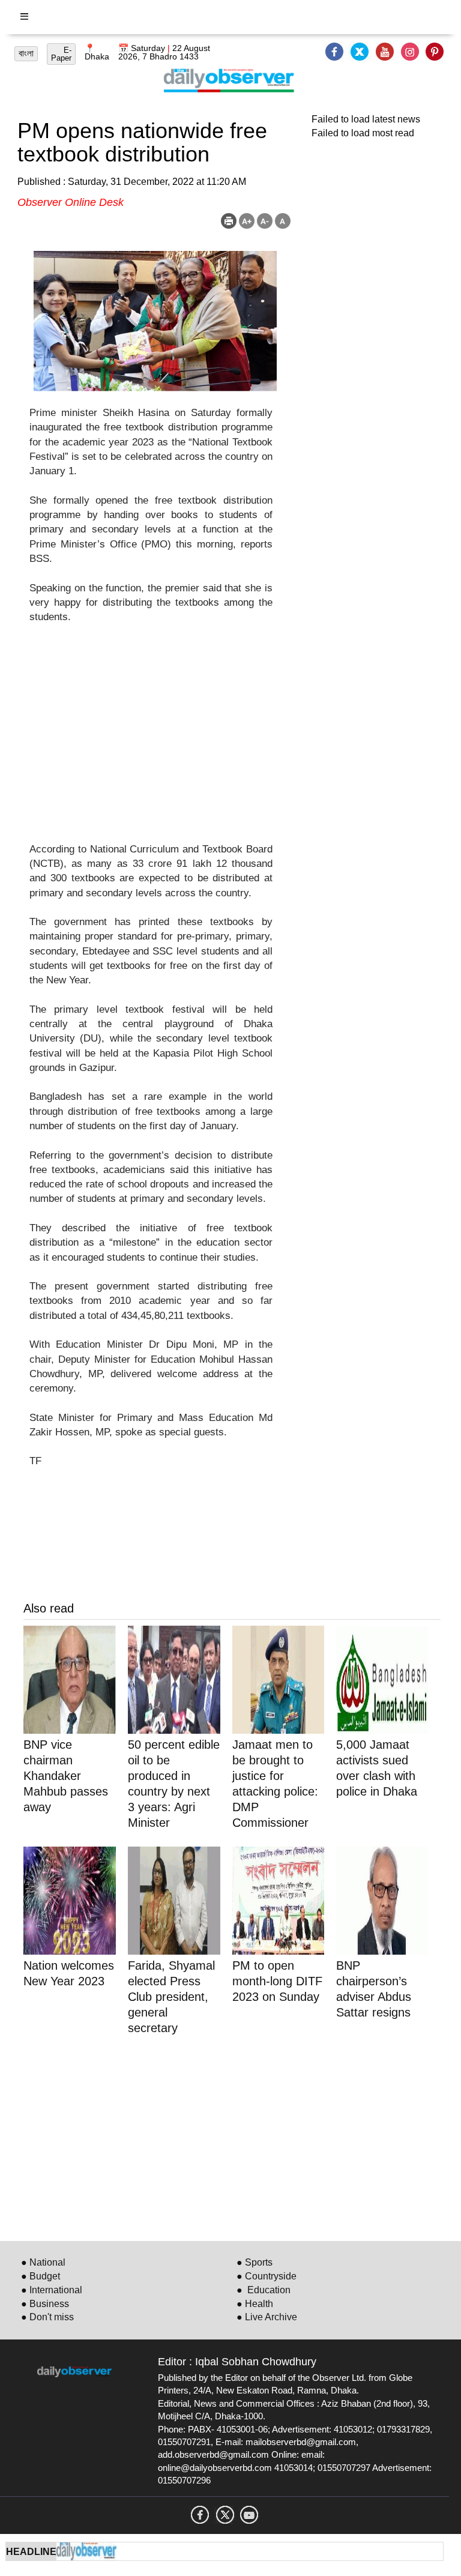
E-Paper (61, 54)
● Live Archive (267, 2317)
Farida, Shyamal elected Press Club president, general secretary (171, 1997)
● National (43, 2262)
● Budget (41, 2276)
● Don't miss (47, 2317)
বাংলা (26, 53)
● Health (255, 2304)
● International (52, 2290)
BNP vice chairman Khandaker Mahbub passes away (66, 1776)
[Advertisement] (151, 741)
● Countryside (267, 2276)
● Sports (255, 2262)
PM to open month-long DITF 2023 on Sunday (277, 1981)
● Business (45, 2304)
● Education (264, 2290)
